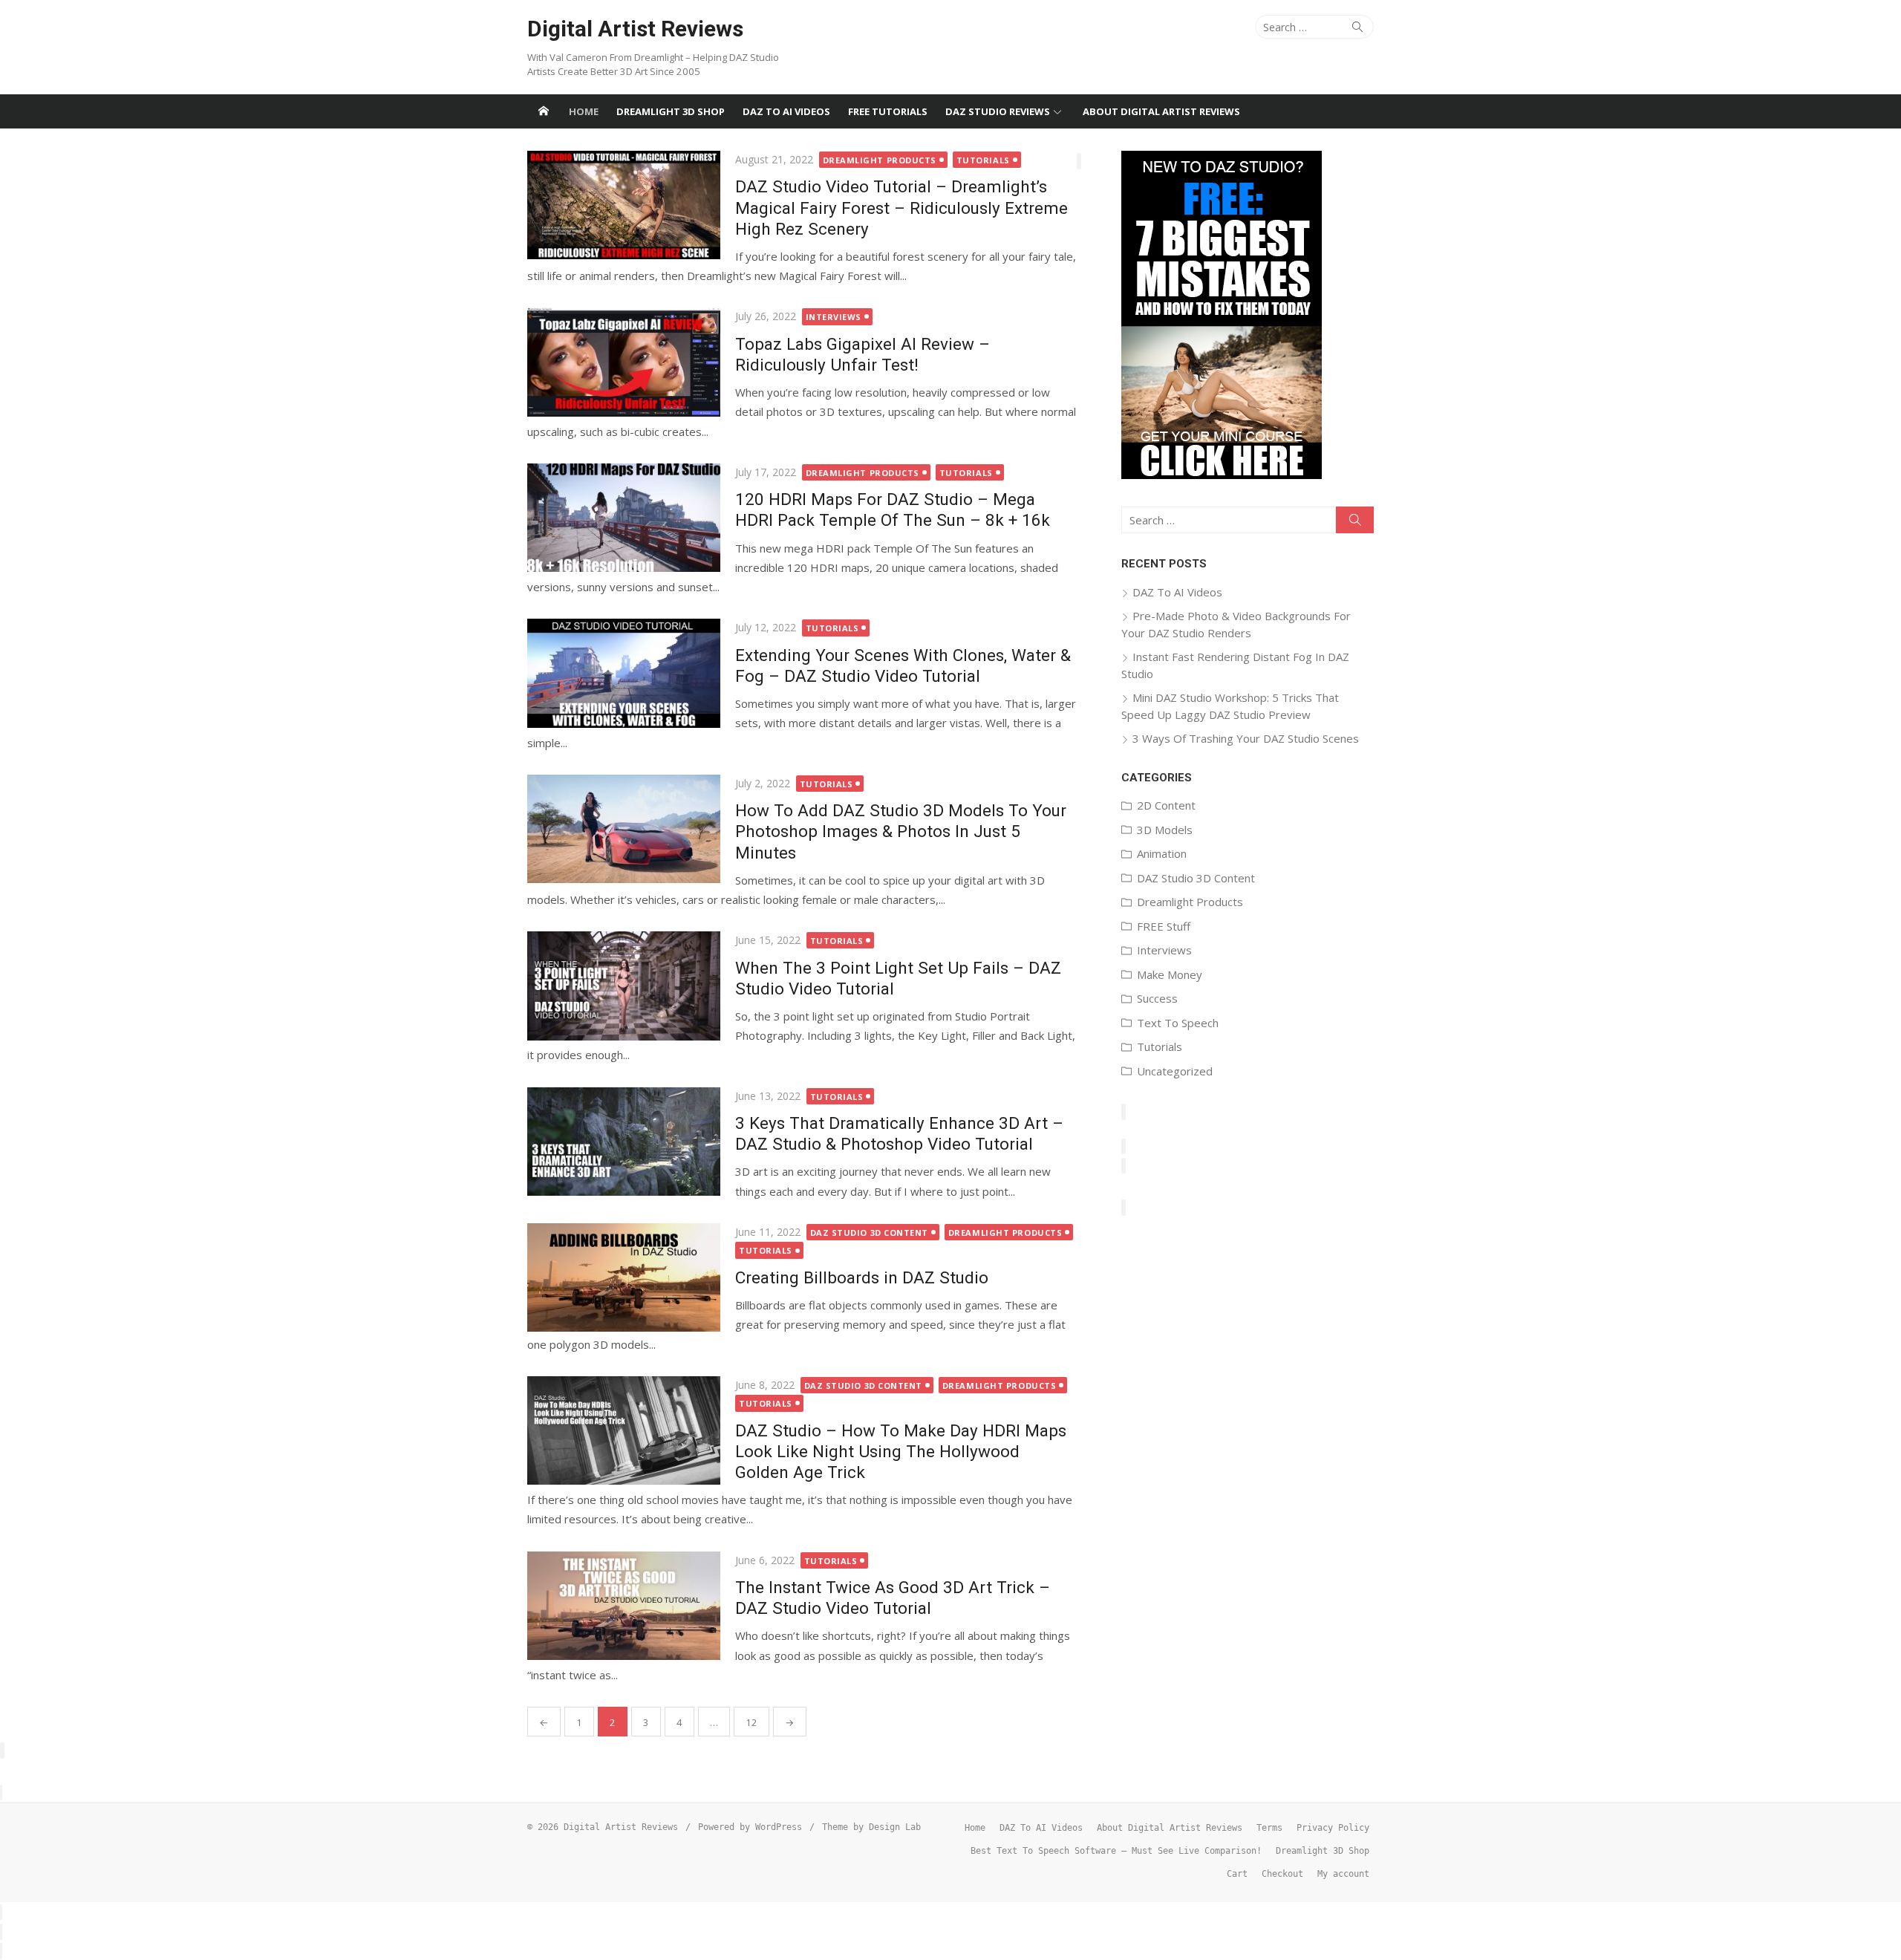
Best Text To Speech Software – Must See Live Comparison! (1116, 1851)
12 (751, 1722)
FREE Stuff (1164, 926)
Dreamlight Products (880, 160)
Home (584, 111)
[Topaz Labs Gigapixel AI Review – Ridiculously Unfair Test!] (624, 362)
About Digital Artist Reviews (1161, 111)
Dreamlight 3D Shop (671, 111)
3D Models (1165, 830)
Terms (1269, 1828)
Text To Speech (1178, 1023)
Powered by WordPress (750, 1827)
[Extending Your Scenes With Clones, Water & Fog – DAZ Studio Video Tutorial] (624, 673)
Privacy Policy (1333, 1828)
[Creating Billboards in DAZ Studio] (624, 1277)
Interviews (834, 317)
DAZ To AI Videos (786, 111)
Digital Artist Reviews (635, 29)
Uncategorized (1175, 1071)
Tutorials (983, 160)
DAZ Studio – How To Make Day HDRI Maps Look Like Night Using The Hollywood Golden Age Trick (901, 1451)
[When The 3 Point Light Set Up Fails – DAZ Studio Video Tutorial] (624, 986)
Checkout (1282, 1874)
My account (1343, 1874)
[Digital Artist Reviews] (544, 111)
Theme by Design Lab (871, 1827)
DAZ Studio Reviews (998, 111)
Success (1157, 998)
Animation (1162, 853)
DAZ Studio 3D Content (870, 1233)
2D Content (1166, 805)
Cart (1237, 1874)
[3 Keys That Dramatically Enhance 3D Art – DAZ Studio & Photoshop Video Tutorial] (624, 1142)
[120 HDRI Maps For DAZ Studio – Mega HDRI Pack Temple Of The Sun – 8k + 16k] (624, 518)
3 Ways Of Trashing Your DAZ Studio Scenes (1246, 738)
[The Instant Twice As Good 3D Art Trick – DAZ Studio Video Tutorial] (624, 1606)
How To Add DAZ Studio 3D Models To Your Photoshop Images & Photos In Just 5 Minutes (901, 831)
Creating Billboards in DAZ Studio (862, 1277)
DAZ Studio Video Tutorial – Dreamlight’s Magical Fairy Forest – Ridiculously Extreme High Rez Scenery (901, 207)
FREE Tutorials (888, 111)
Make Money (1170, 974)
